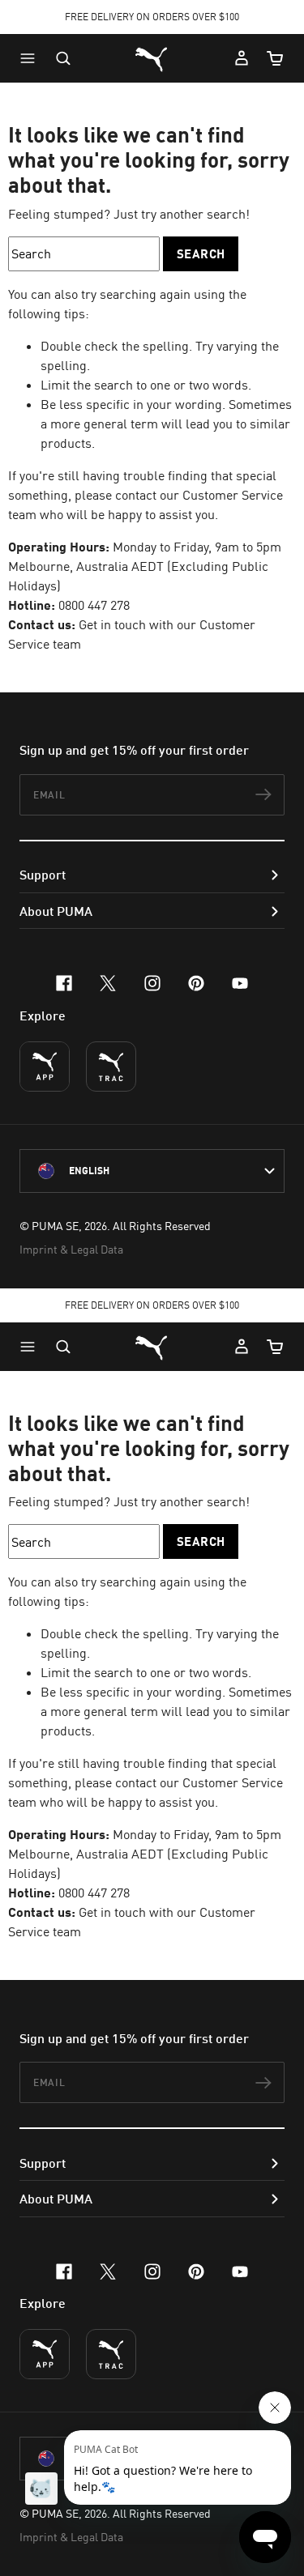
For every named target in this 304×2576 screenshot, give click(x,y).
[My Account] (242, 58)
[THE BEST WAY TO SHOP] (45, 1067)
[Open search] (63, 58)
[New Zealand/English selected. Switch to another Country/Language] (152, 1171)
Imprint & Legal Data (71, 1249)
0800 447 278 (94, 605)
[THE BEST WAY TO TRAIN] (111, 1067)
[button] (32, 58)
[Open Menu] (32, 58)
